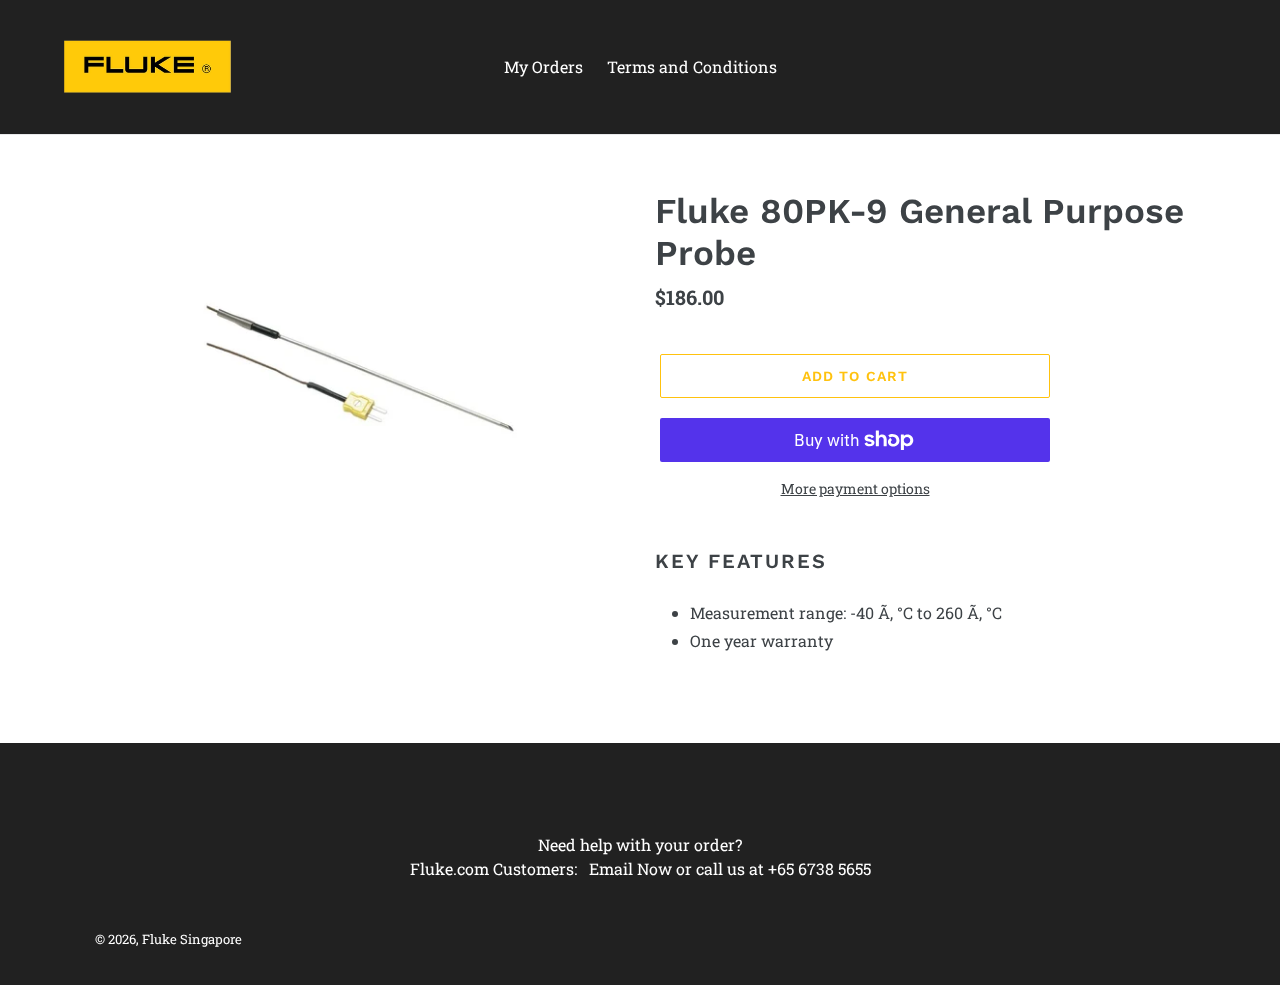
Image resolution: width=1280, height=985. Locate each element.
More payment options (855, 488)
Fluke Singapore (192, 939)
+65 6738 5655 (819, 868)
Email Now (630, 868)
